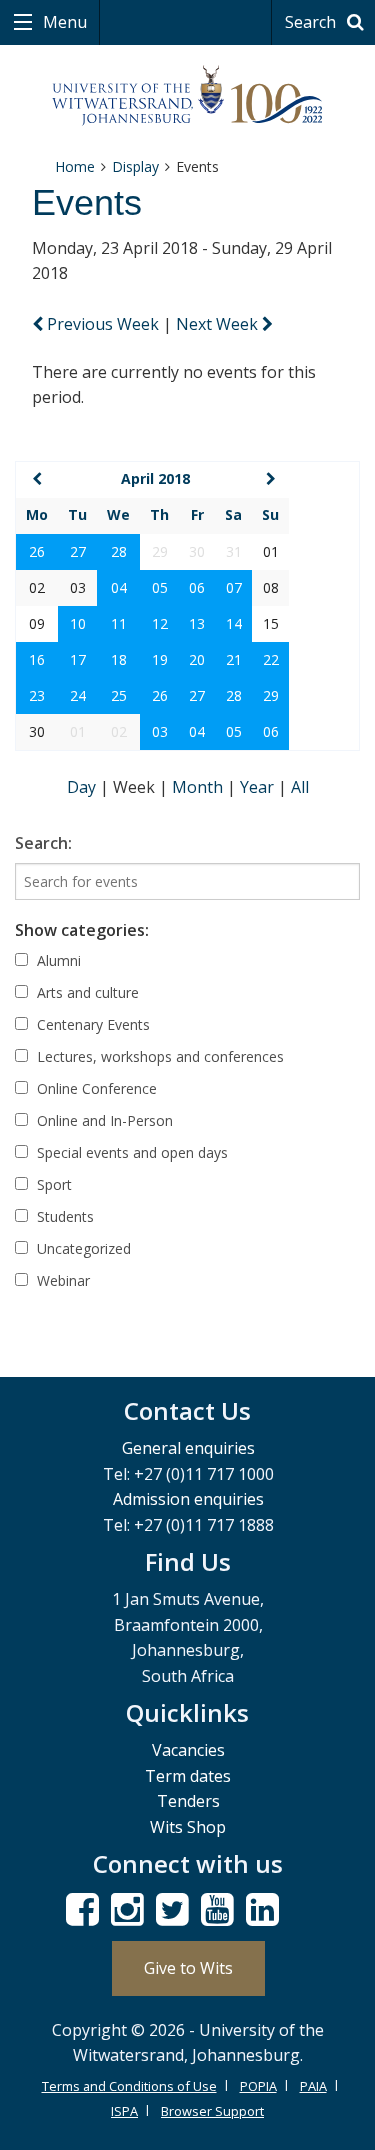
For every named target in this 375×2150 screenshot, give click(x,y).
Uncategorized (82, 1248)
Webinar (61, 1280)
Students (63, 1216)
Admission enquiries (188, 1499)
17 (78, 659)
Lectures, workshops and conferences (158, 1056)
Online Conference (95, 1088)
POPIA (258, 2086)
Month (199, 787)
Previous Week (103, 324)
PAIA (313, 2086)
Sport (52, 1184)
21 (234, 659)
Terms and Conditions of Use (129, 2086)
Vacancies (188, 1750)
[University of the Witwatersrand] (187, 96)
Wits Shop (188, 1827)
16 (37, 659)
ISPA (124, 2111)
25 (119, 695)
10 (78, 623)
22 (271, 659)
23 (37, 695)
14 (234, 623)
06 (197, 587)
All (300, 787)
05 (160, 587)
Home (75, 166)
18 (119, 659)
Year (259, 787)
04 (119, 587)
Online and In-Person (103, 1120)
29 (271, 695)
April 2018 (155, 478)
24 (78, 695)
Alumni (57, 960)
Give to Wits (188, 1968)
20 (197, 659)
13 (197, 623)
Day (83, 787)
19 (160, 659)
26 (37, 551)
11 (119, 623)
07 (234, 587)
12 (160, 623)
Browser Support (212, 2111)
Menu (63, 22)
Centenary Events (91, 1024)
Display (135, 166)
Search (312, 22)
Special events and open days (130, 1152)
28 (119, 551)
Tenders (188, 1801)
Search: (43, 843)
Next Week (219, 324)
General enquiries (188, 1448)
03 (160, 731)
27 (78, 551)
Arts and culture (86, 992)
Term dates (188, 1776)
